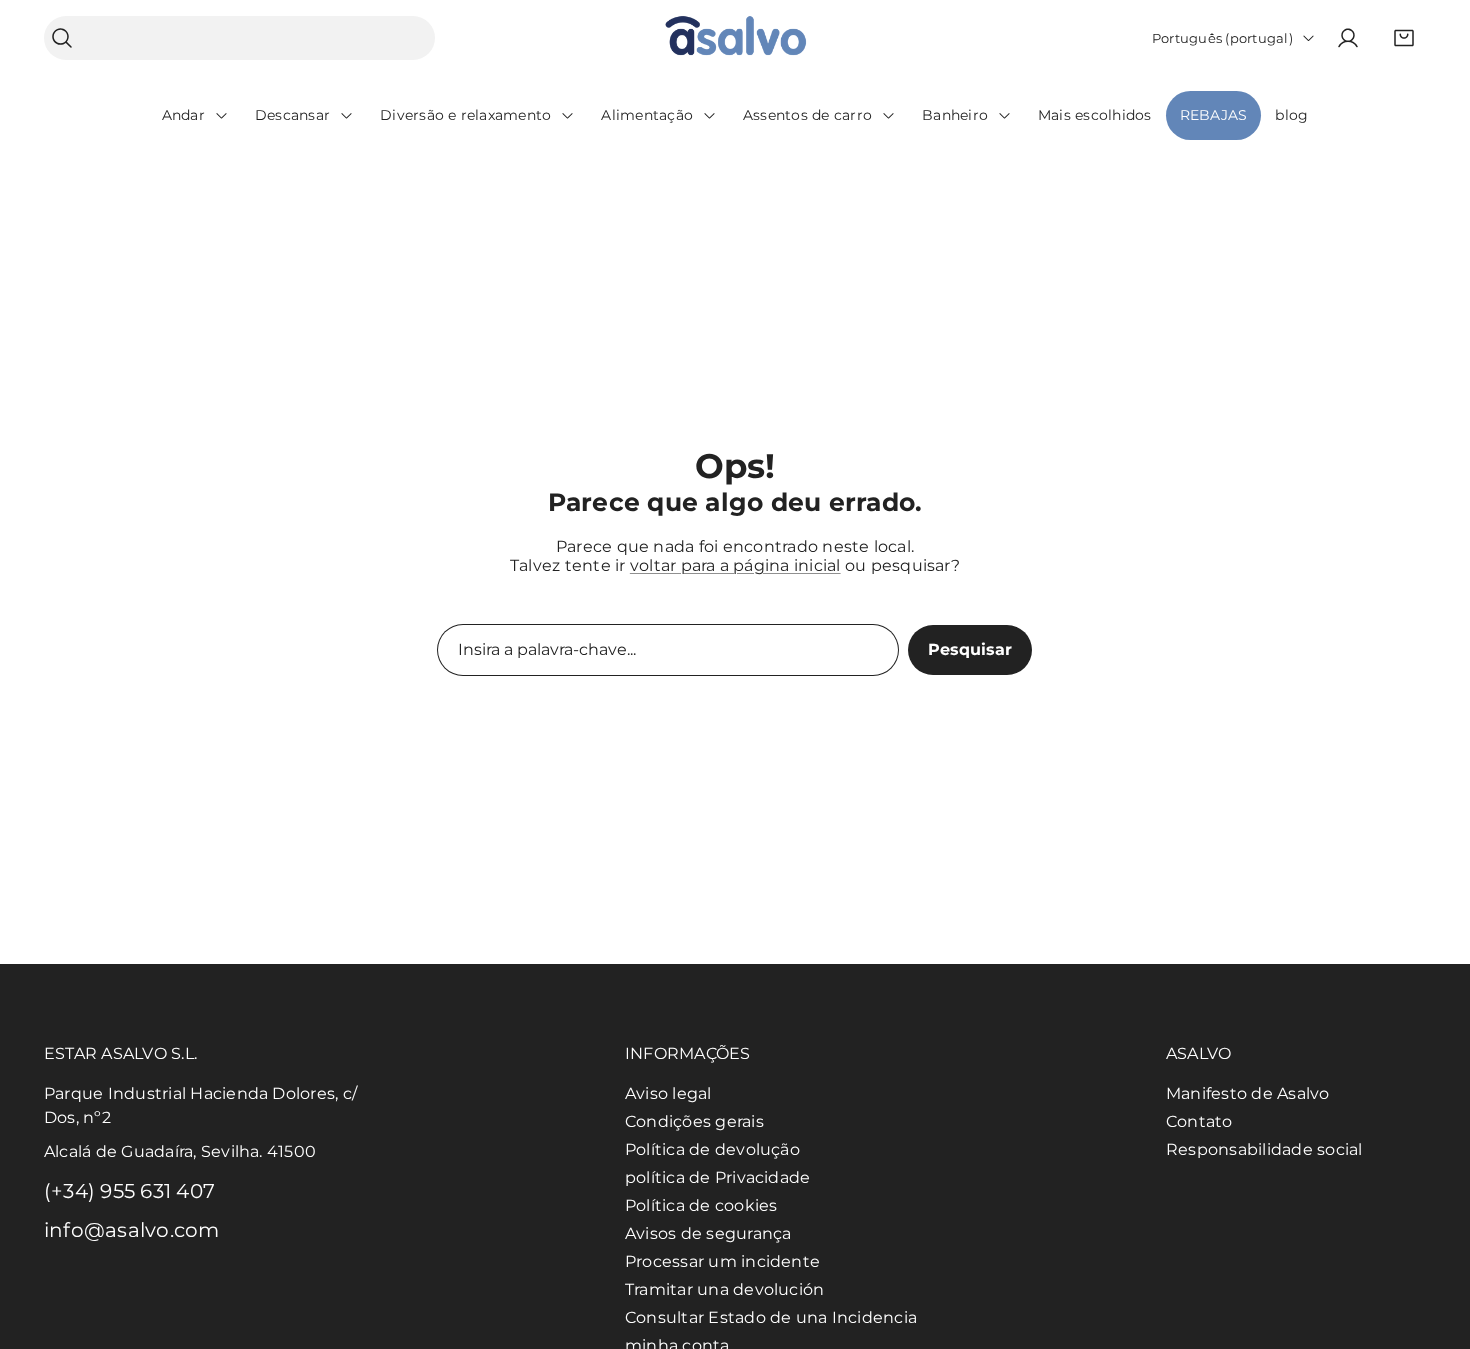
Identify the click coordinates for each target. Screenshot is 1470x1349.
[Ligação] (735, 38)
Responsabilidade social (1264, 1149)
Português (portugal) (1222, 38)
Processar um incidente (722, 1261)
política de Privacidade (718, 1177)
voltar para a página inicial (735, 565)
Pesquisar (970, 649)
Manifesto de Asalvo (1248, 1093)
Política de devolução (712, 1149)
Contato (1199, 1121)
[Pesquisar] (62, 38)
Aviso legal (668, 1093)
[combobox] (239, 38)
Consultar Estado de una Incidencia (771, 1317)
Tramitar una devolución (725, 1289)
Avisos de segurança (708, 1233)
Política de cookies (701, 1205)
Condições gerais (694, 1121)
